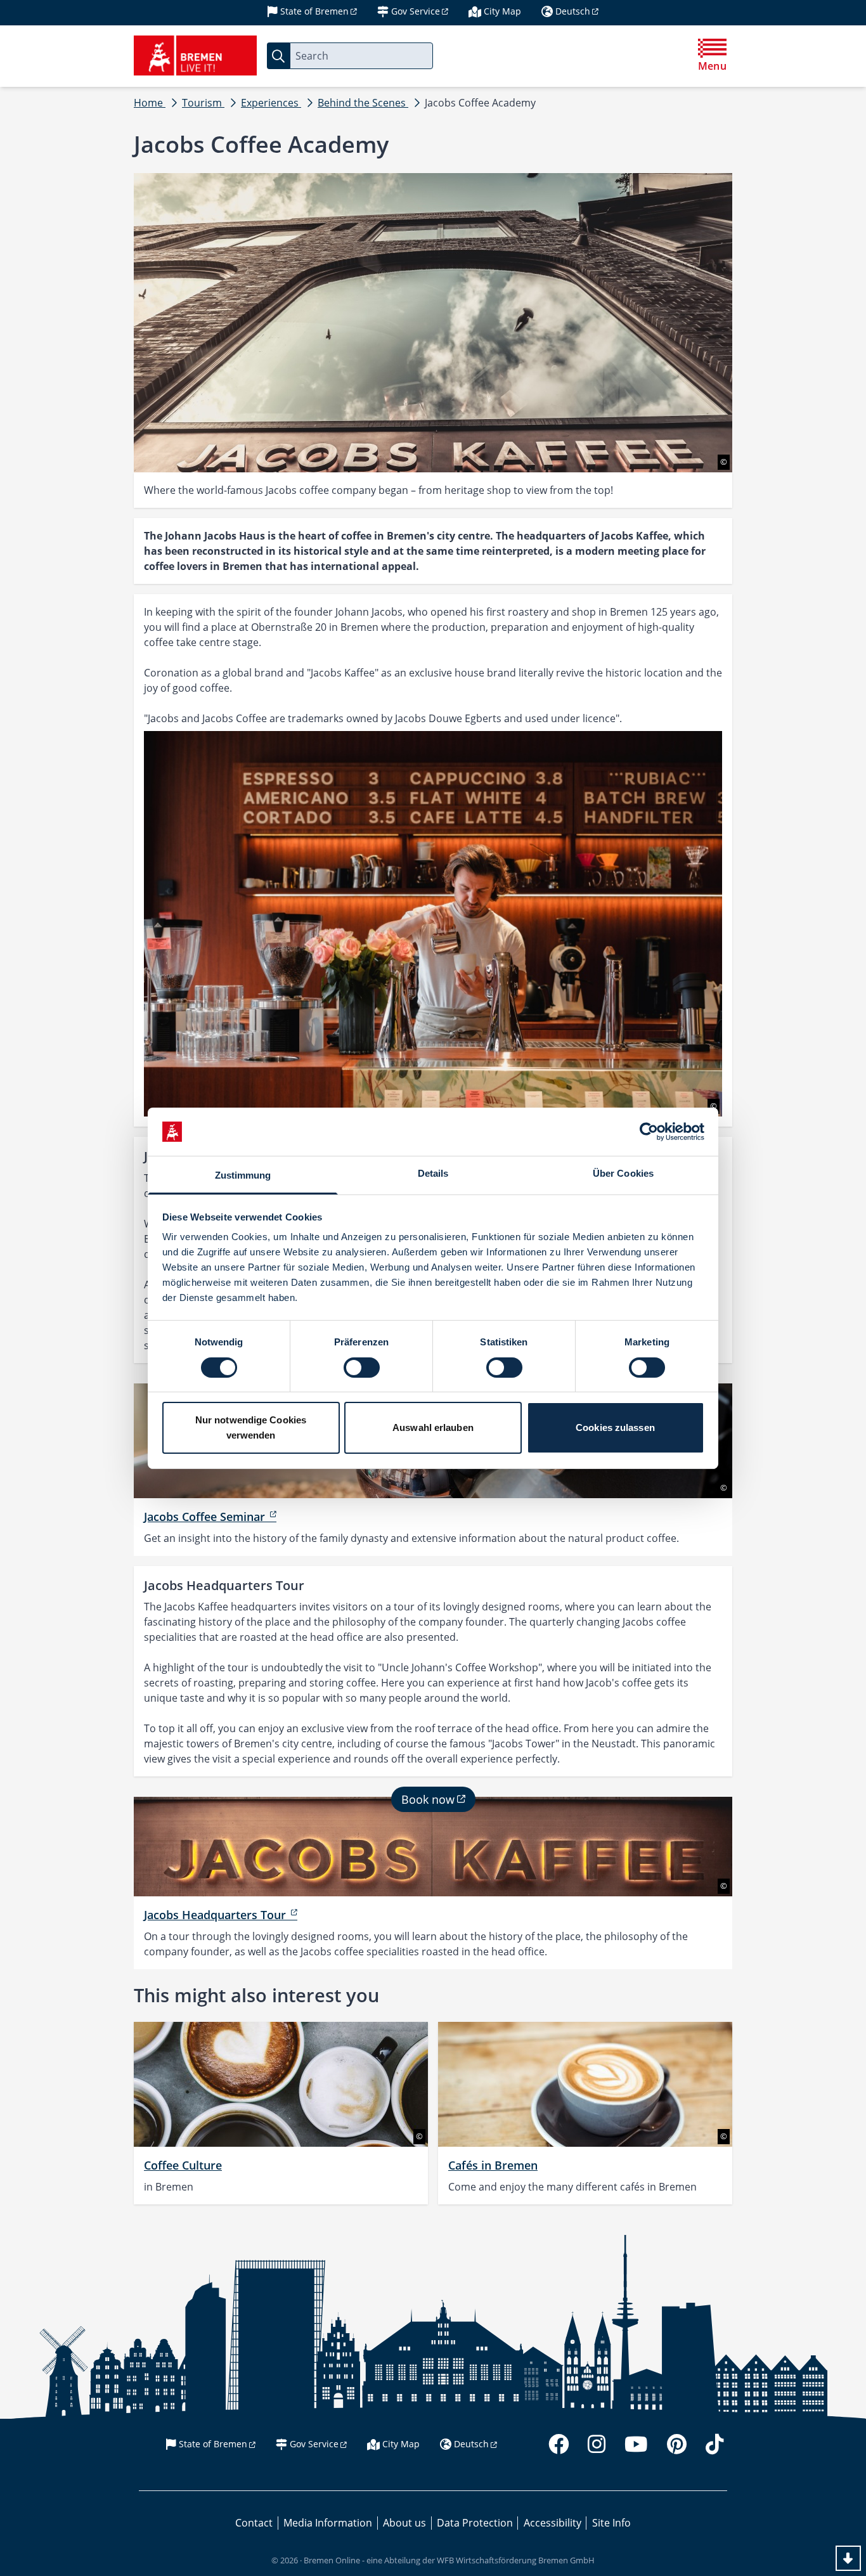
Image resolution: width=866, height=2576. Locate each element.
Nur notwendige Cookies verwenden (251, 1427)
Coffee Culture (183, 2165)
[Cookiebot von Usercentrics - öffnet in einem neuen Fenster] (649, 1132)
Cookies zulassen (615, 1427)
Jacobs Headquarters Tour (217, 1915)
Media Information (328, 2523)
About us (404, 2523)
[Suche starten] (278, 56)
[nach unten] (848, 2558)
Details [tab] (433, 1173)
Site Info (611, 2523)
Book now (428, 1799)
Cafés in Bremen (493, 2165)
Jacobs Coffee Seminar (206, 1517)
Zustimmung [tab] (243, 1175)
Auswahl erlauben (433, 1427)
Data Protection (475, 2523)
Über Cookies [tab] (623, 1173)
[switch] (362, 1368)
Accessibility (553, 2523)
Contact (254, 2523)
